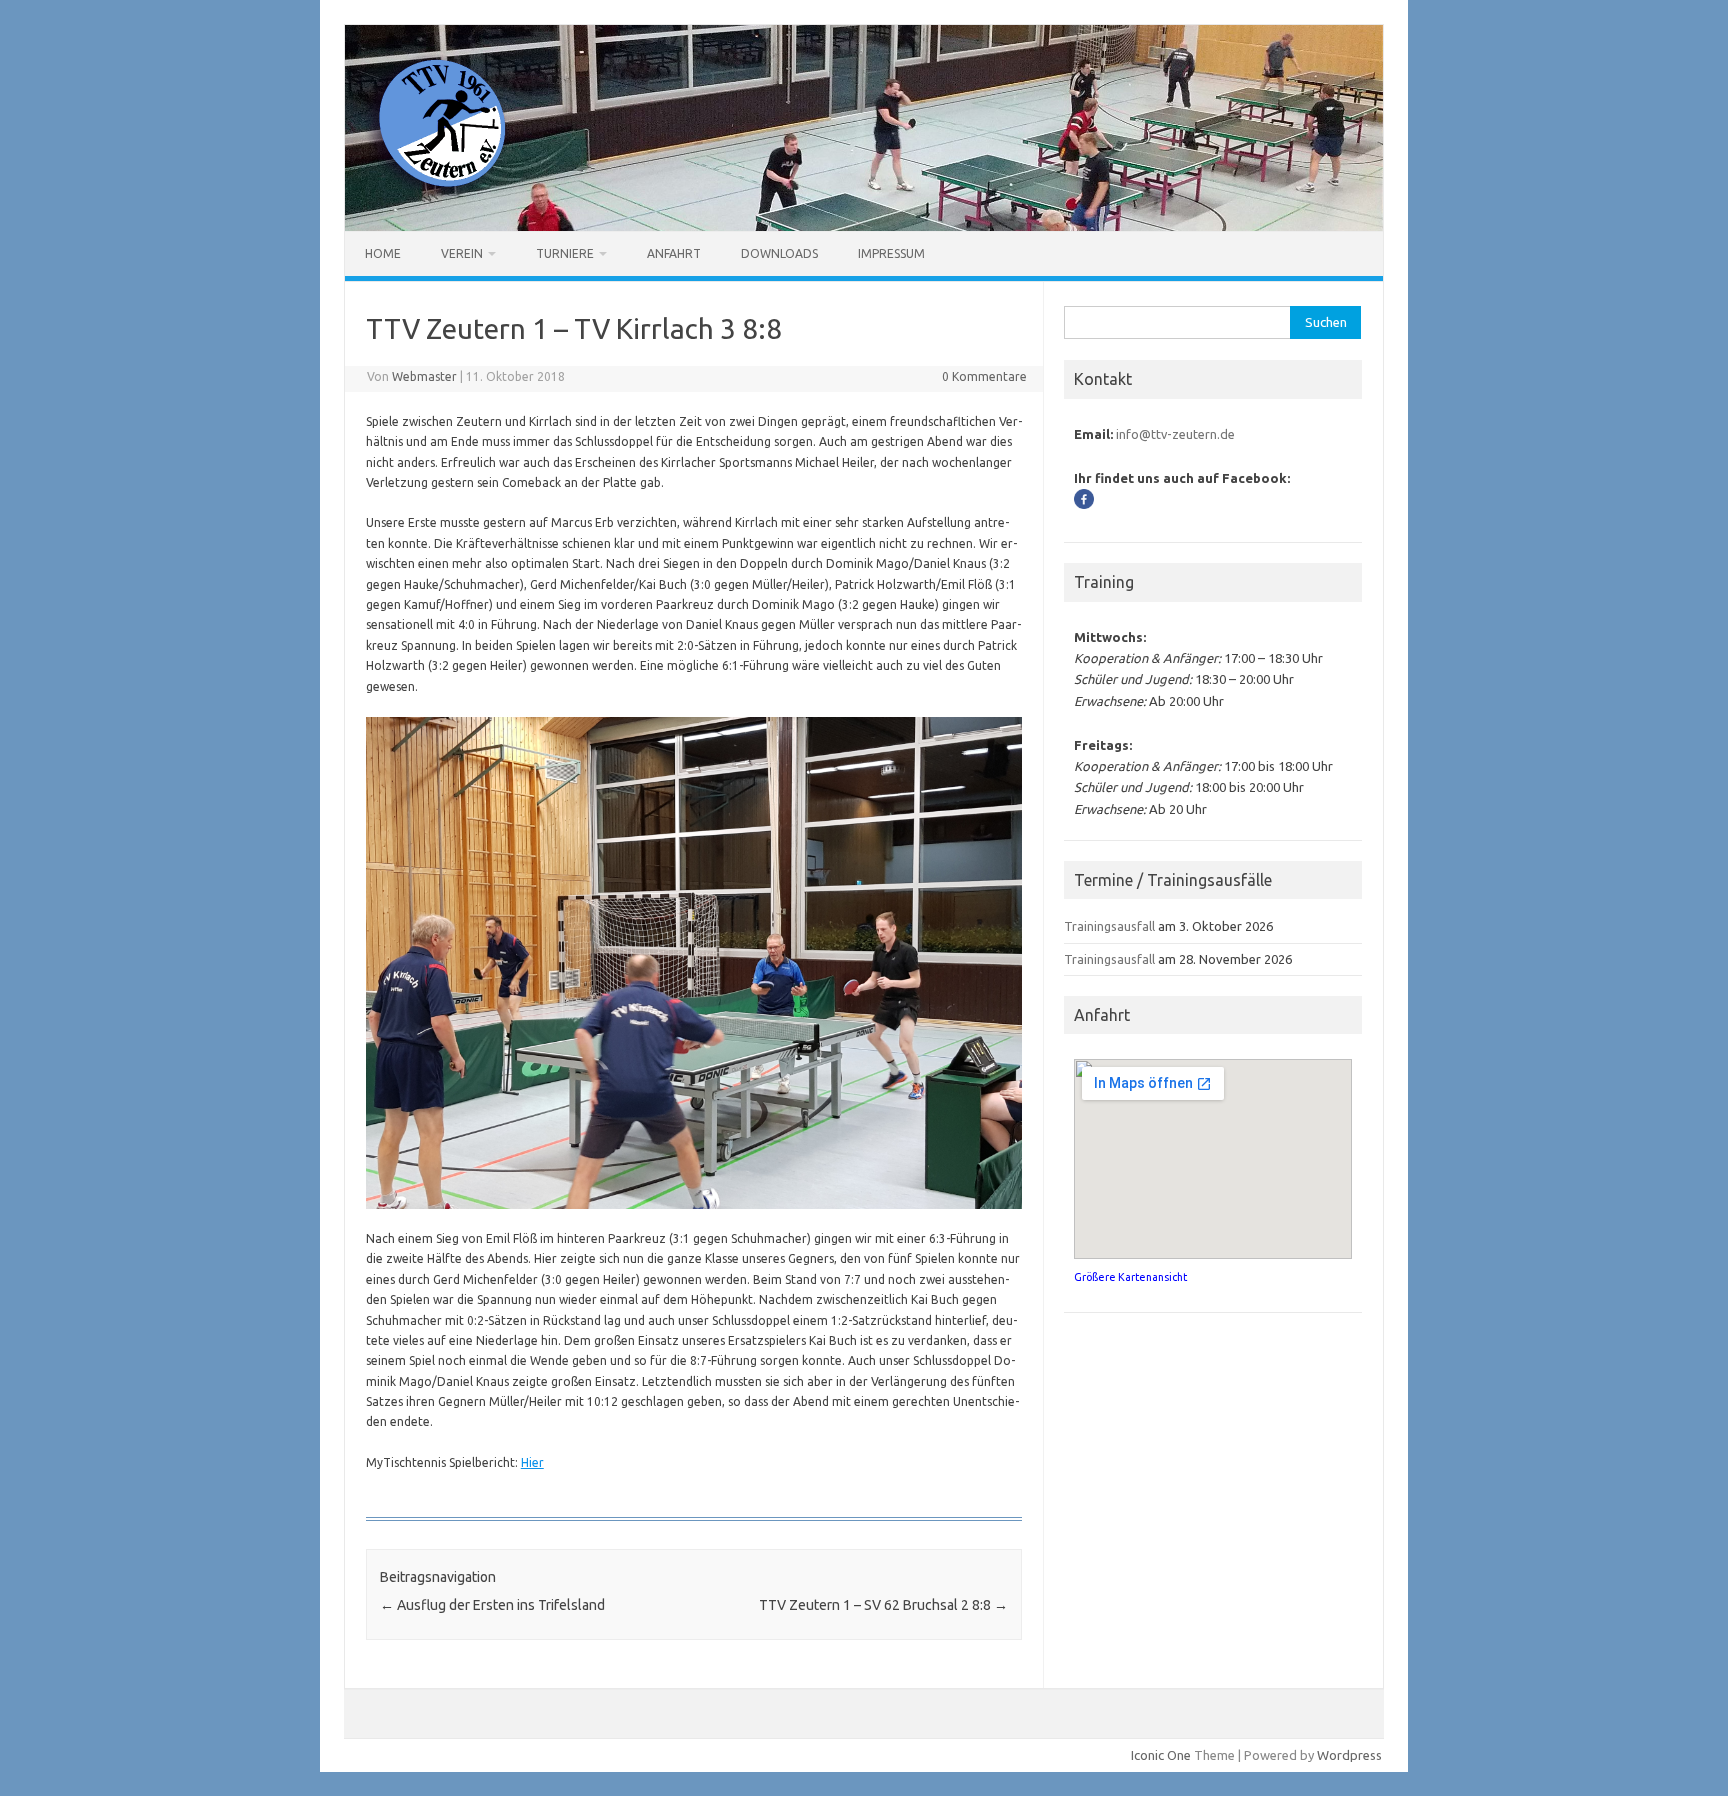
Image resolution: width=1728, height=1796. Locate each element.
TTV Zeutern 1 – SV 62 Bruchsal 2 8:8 (883, 1605)
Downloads (779, 253)
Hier (532, 1462)
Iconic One (1161, 1755)
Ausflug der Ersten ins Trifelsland (492, 1605)
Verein (462, 253)
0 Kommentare (984, 376)
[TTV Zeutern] (437, 197)
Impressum (891, 253)
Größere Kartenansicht (1130, 1277)
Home (383, 253)
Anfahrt (674, 253)
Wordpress (1349, 1755)
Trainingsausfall (1109, 926)
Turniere (565, 253)
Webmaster (424, 376)
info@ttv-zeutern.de (1175, 434)
